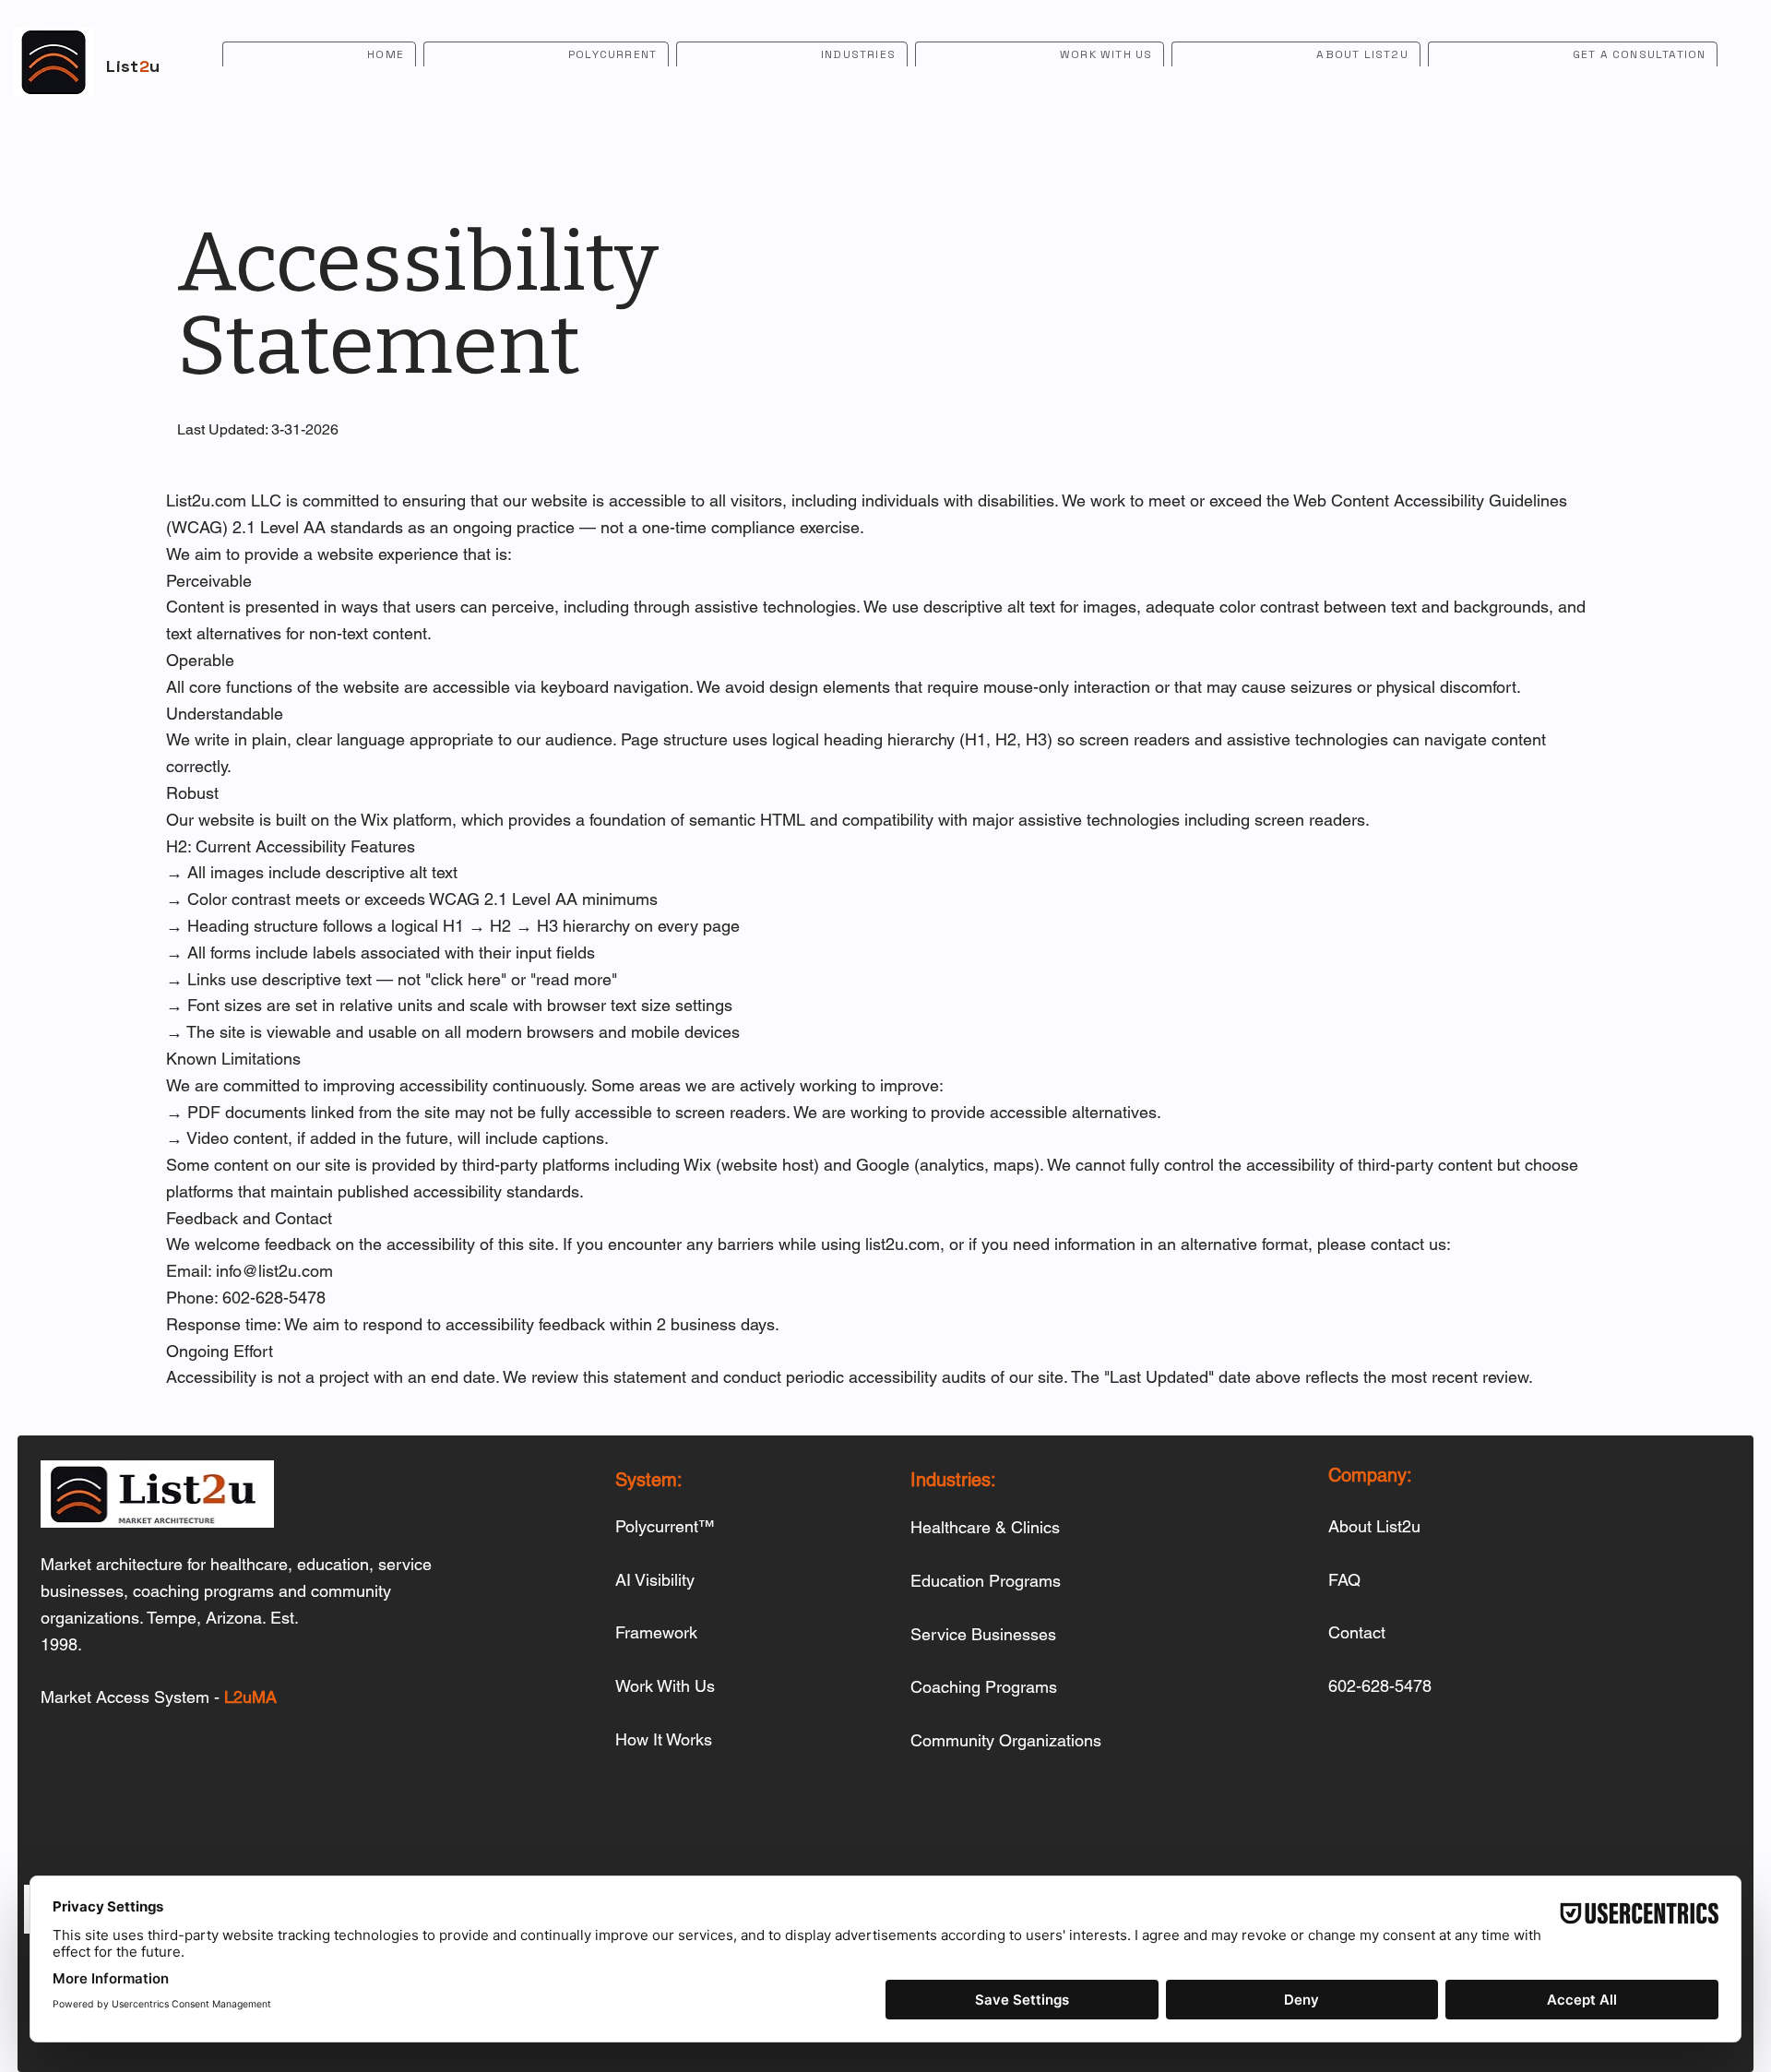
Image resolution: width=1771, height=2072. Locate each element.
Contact (1357, 1632)
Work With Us (665, 1686)
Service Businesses (983, 1634)
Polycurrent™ (665, 1526)
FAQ (1344, 1580)
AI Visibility (655, 1580)
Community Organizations (1006, 1740)
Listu (133, 66)
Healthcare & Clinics (985, 1527)
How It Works (664, 1739)
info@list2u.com (274, 1271)
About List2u (1374, 1526)
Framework (656, 1632)
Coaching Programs (984, 1687)
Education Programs (986, 1581)
